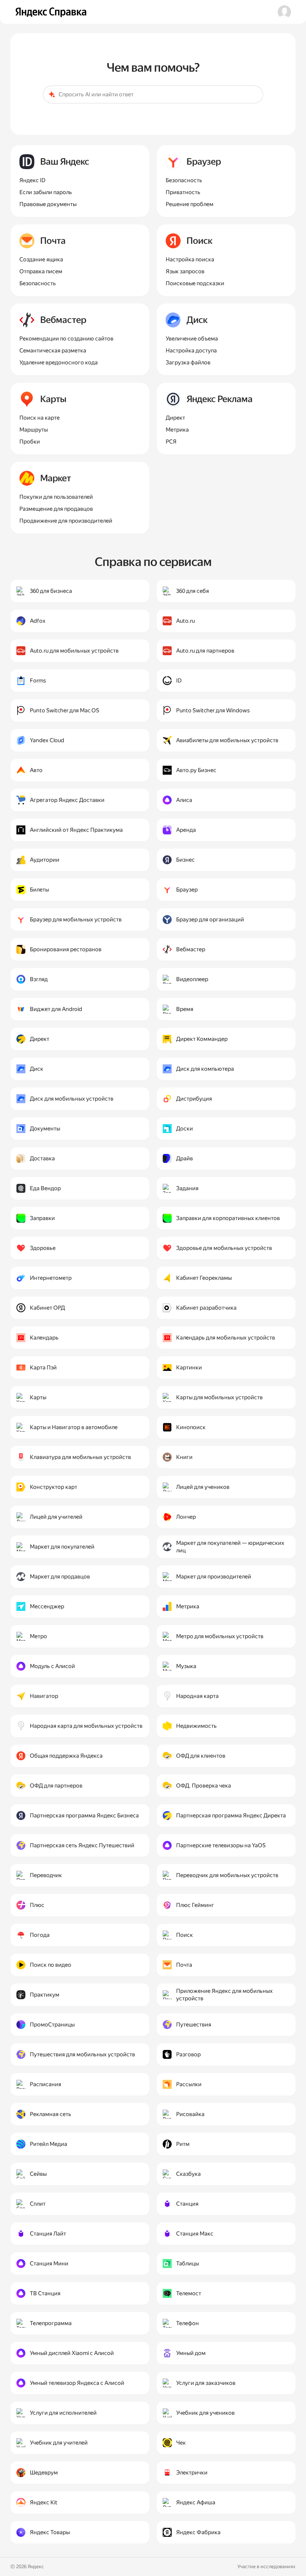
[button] (284, 12)
